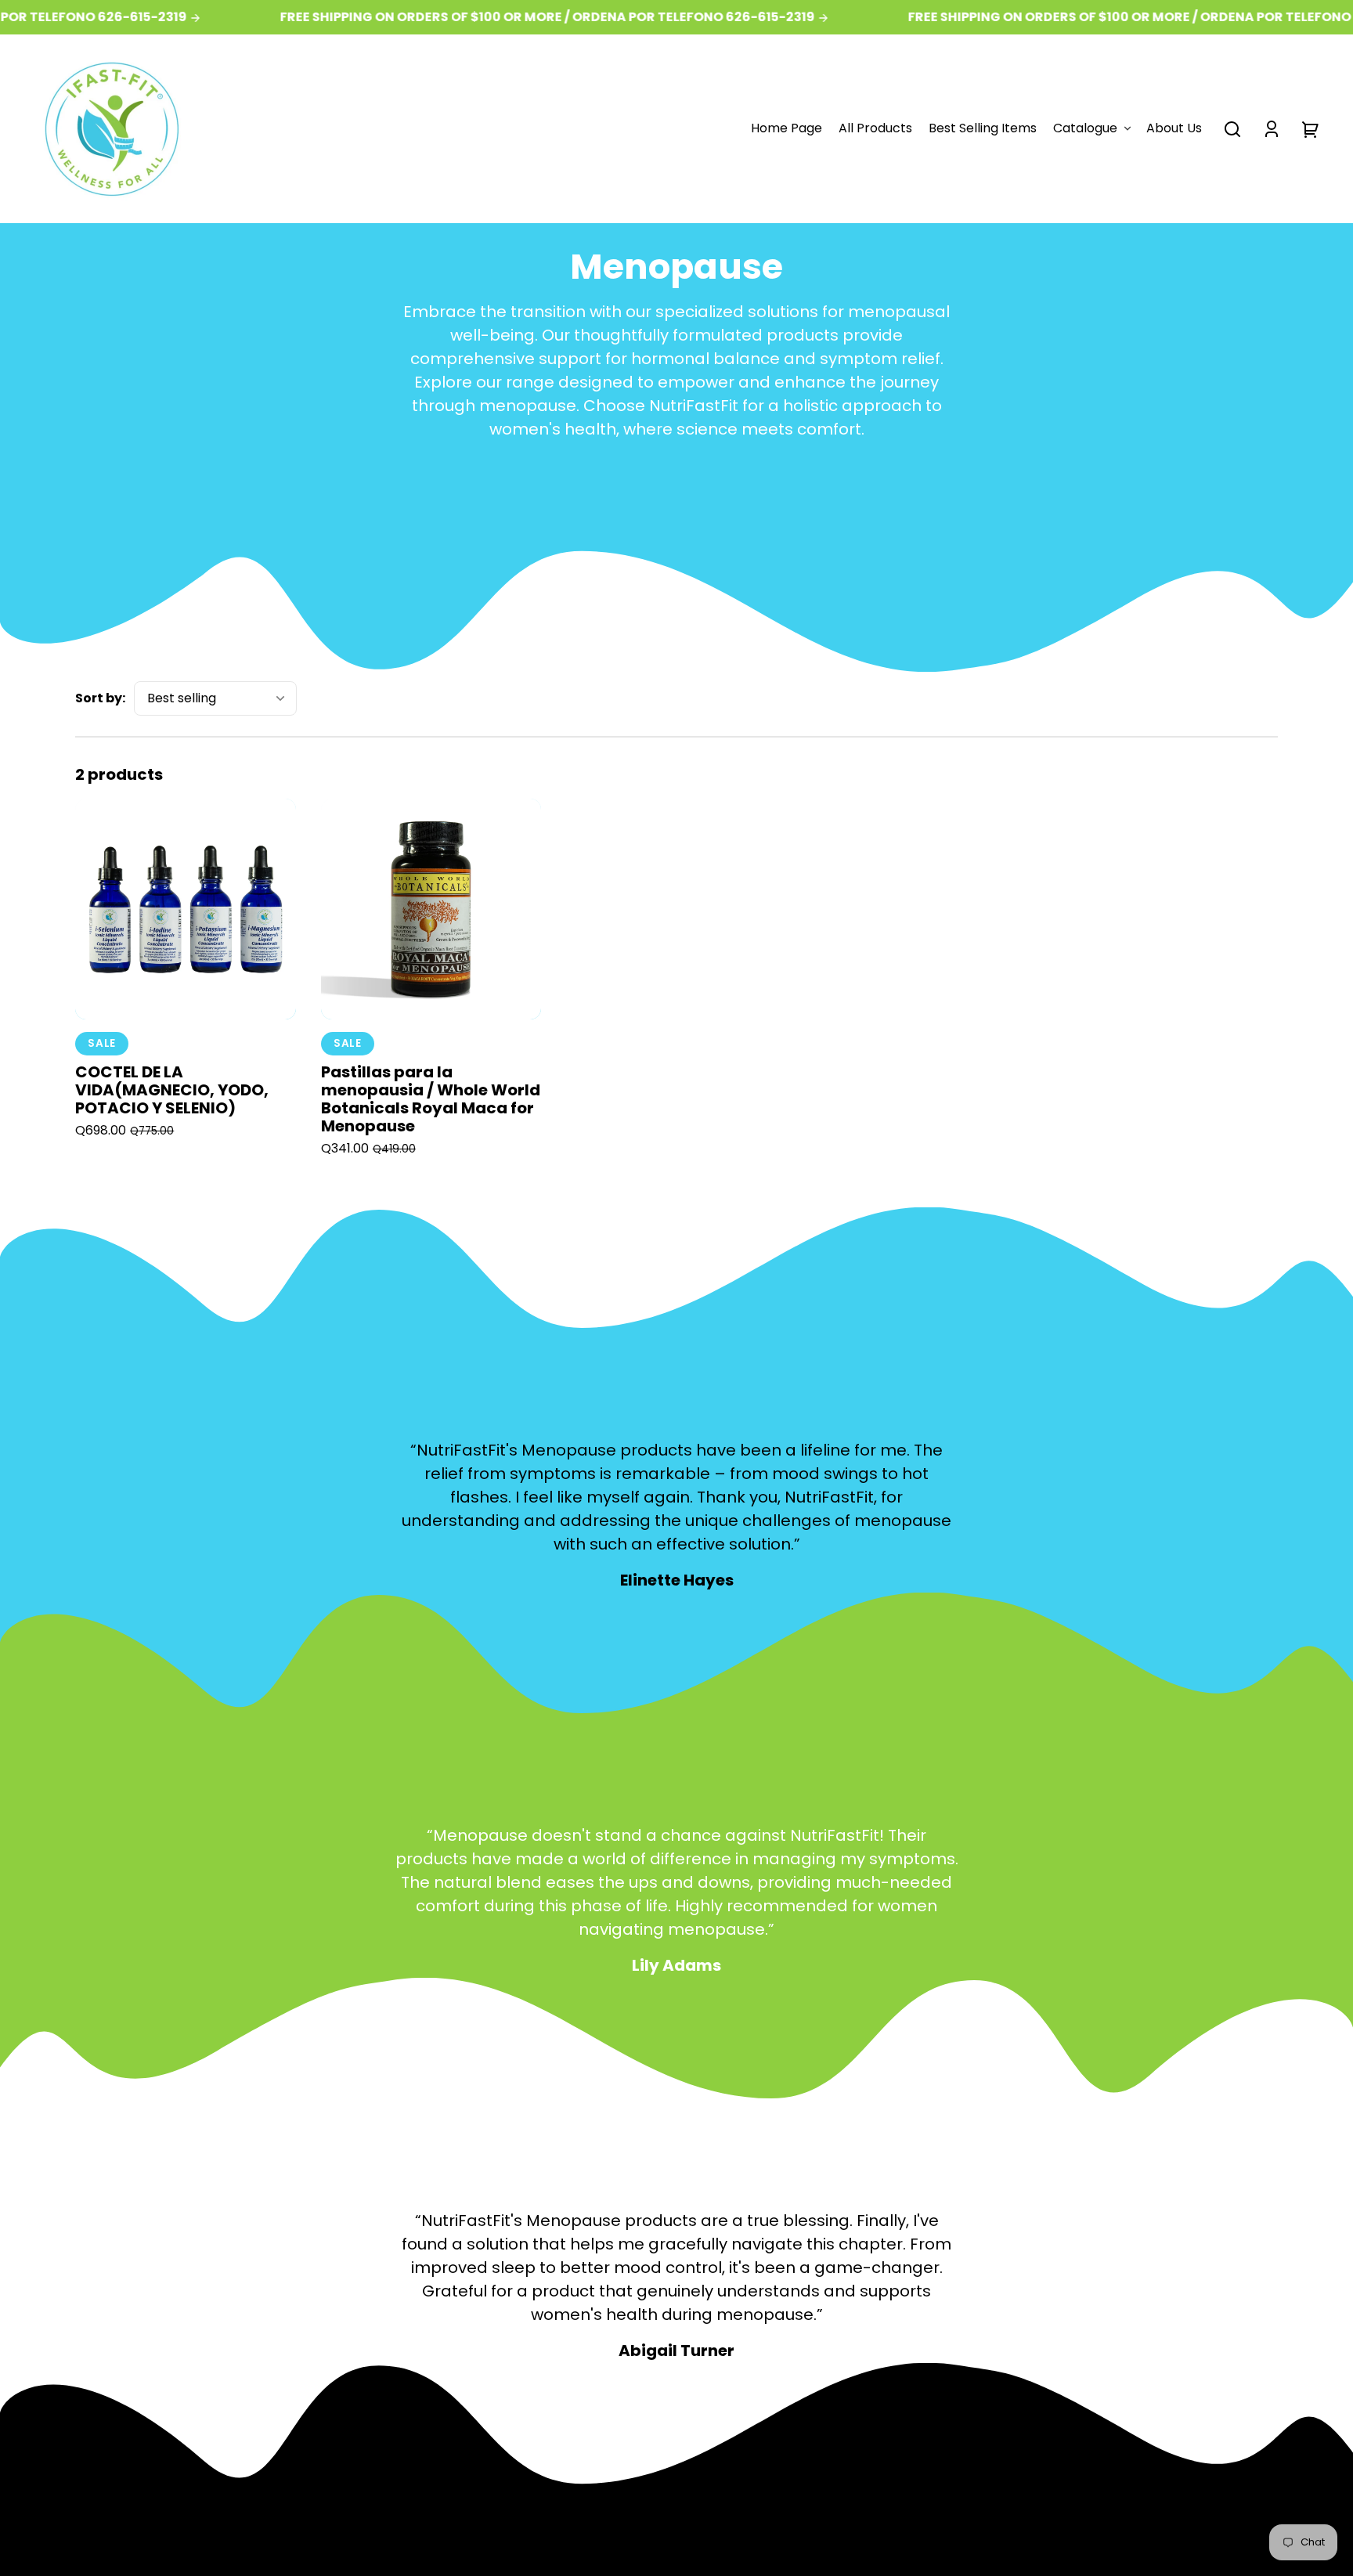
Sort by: (100, 698)
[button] (1232, 129)
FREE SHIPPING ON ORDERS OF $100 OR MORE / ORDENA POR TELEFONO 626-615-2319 (521, 17)
